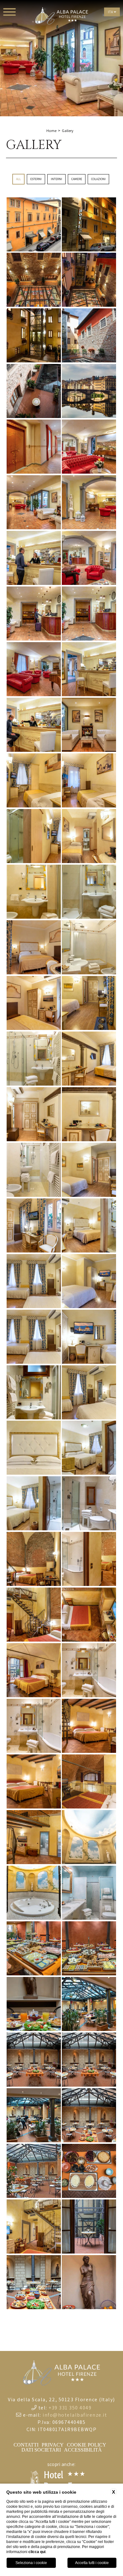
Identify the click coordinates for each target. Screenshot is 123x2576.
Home (51, 131)
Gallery (68, 131)
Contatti (26, 2445)
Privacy (53, 2445)
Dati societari (41, 2450)
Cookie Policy (87, 2445)
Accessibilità (83, 2450)
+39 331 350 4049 (70, 2408)
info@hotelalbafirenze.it (75, 2415)
